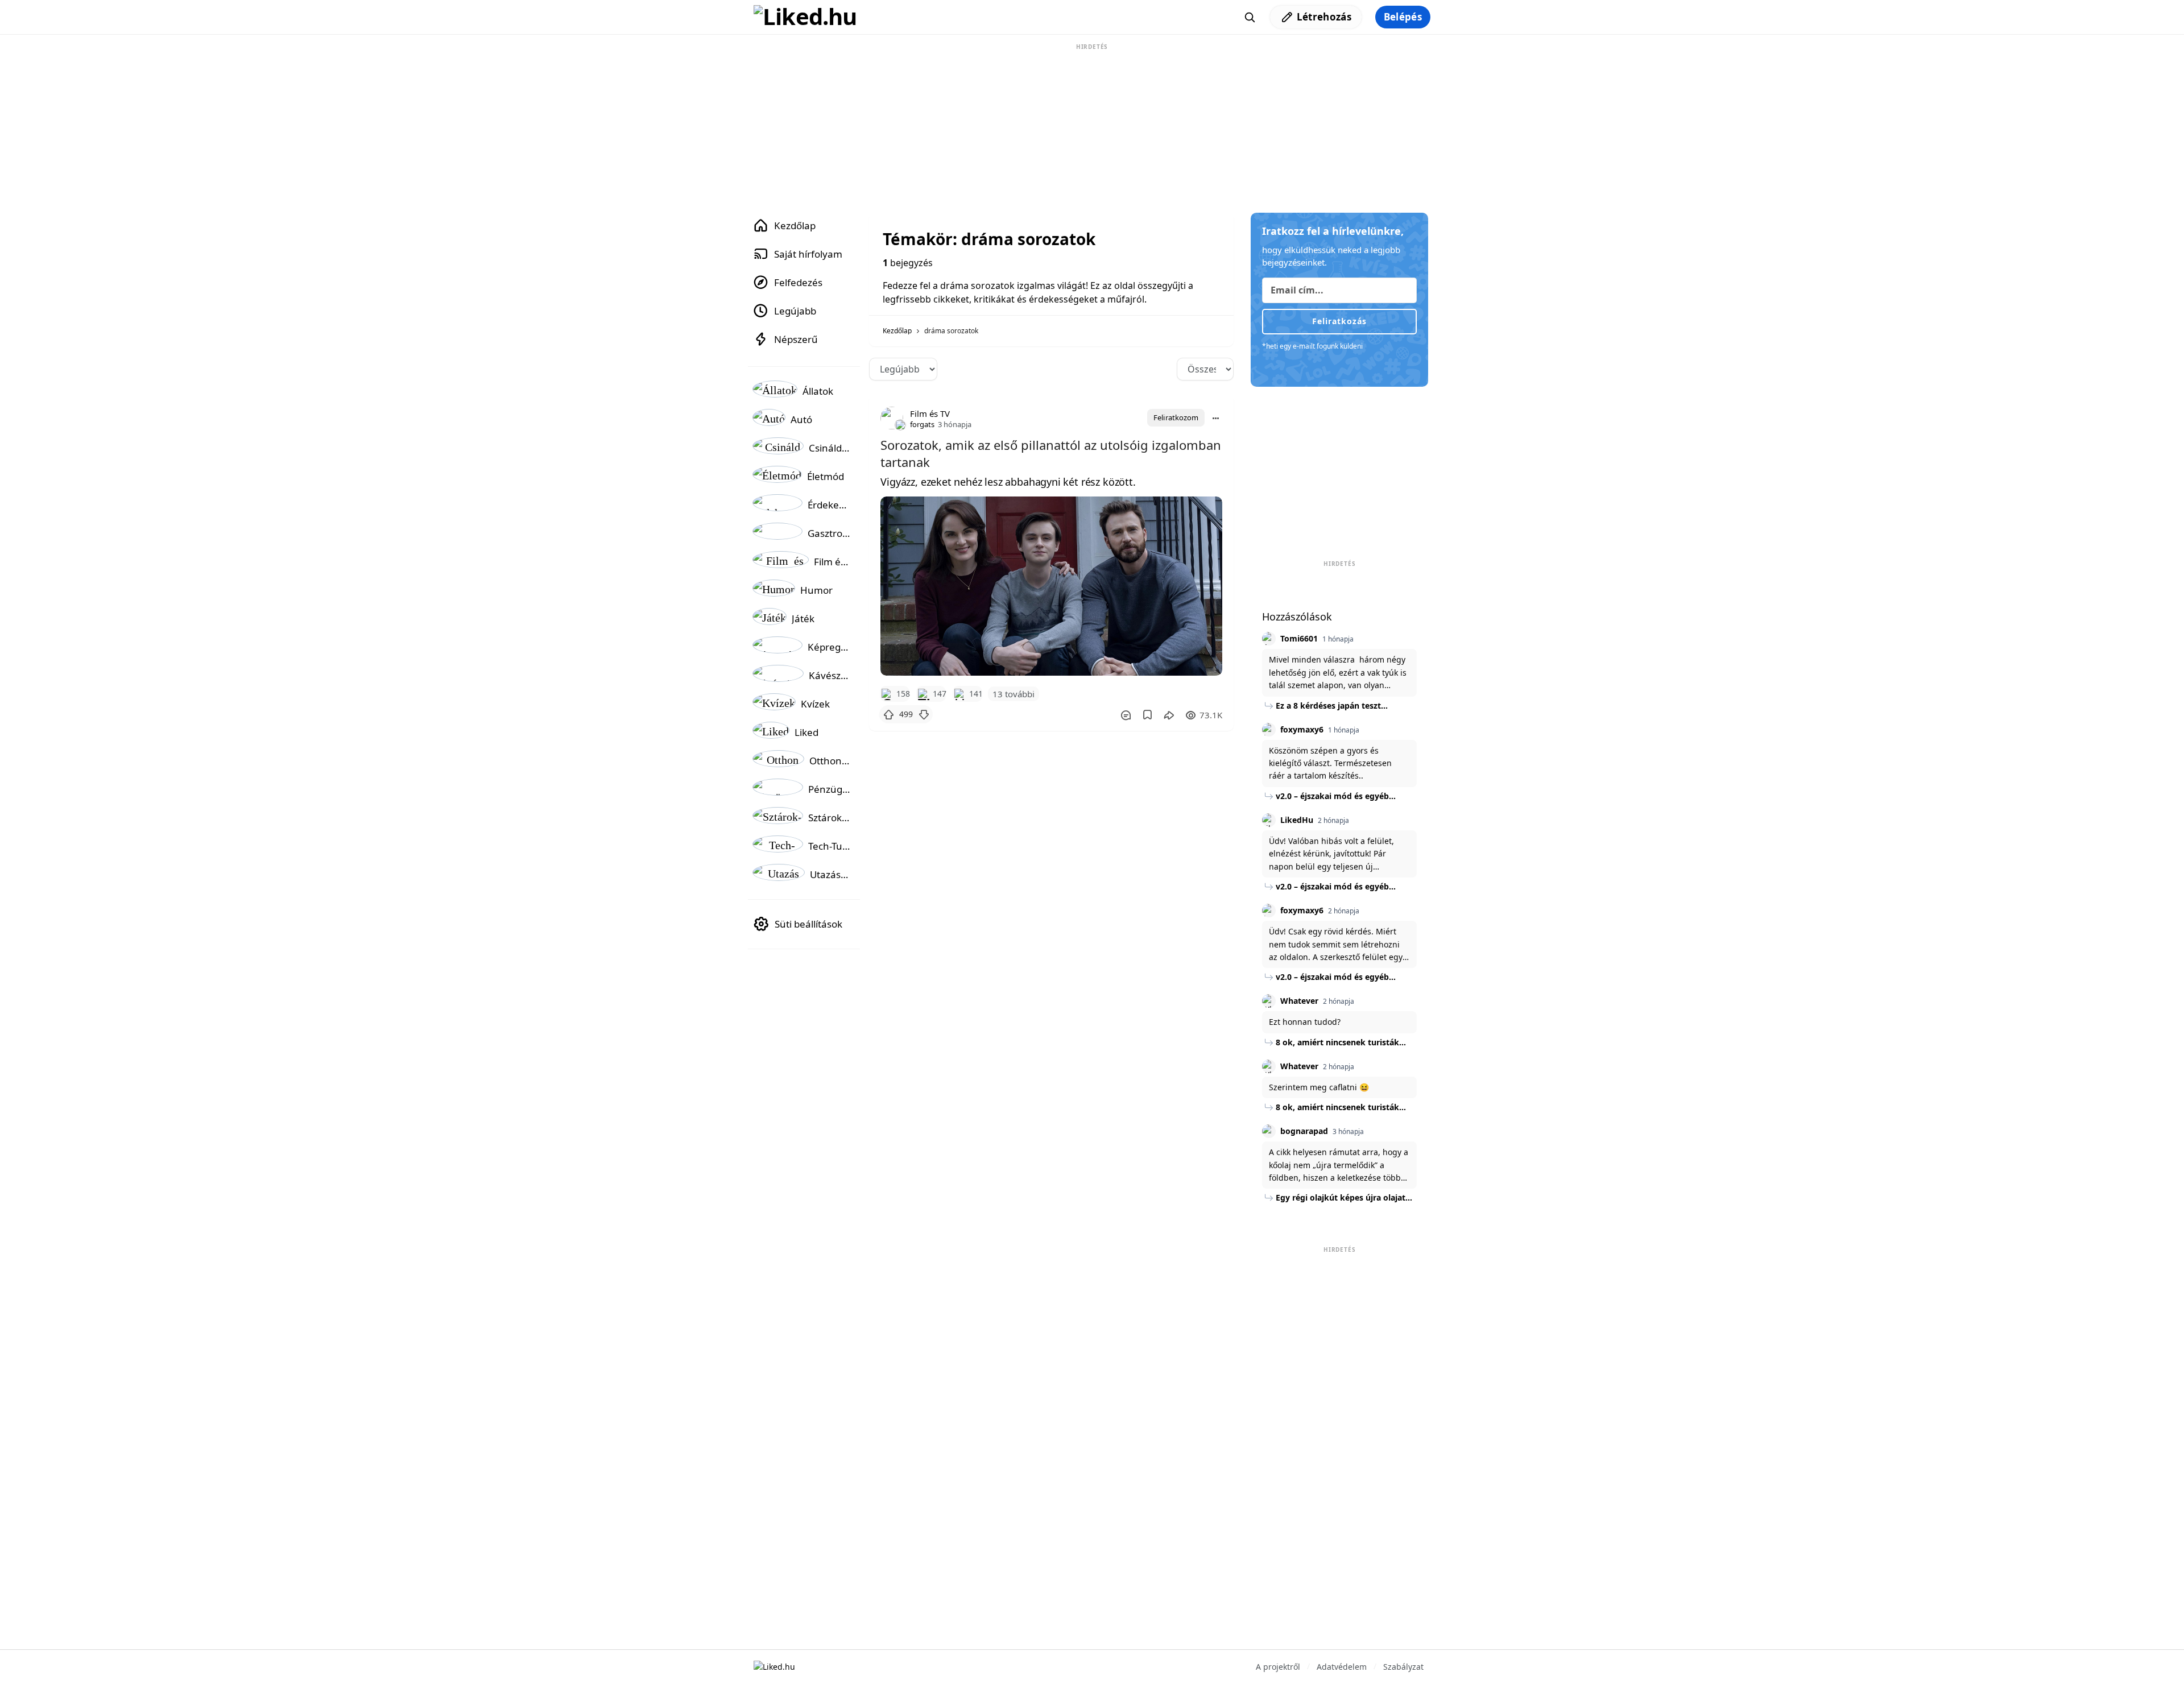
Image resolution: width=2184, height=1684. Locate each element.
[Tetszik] (888, 714)
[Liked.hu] (805, 17)
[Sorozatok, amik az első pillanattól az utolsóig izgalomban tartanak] (1051, 586)
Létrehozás (1324, 17)
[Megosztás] (1169, 715)
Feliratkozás (1339, 321)
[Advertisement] (1092, 124)
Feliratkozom (1176, 417)
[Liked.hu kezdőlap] (774, 1666)
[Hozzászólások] (1126, 715)
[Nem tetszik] (924, 714)
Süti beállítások (808, 924)
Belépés (1403, 17)
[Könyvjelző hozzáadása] (1147, 715)
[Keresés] (1250, 17)
